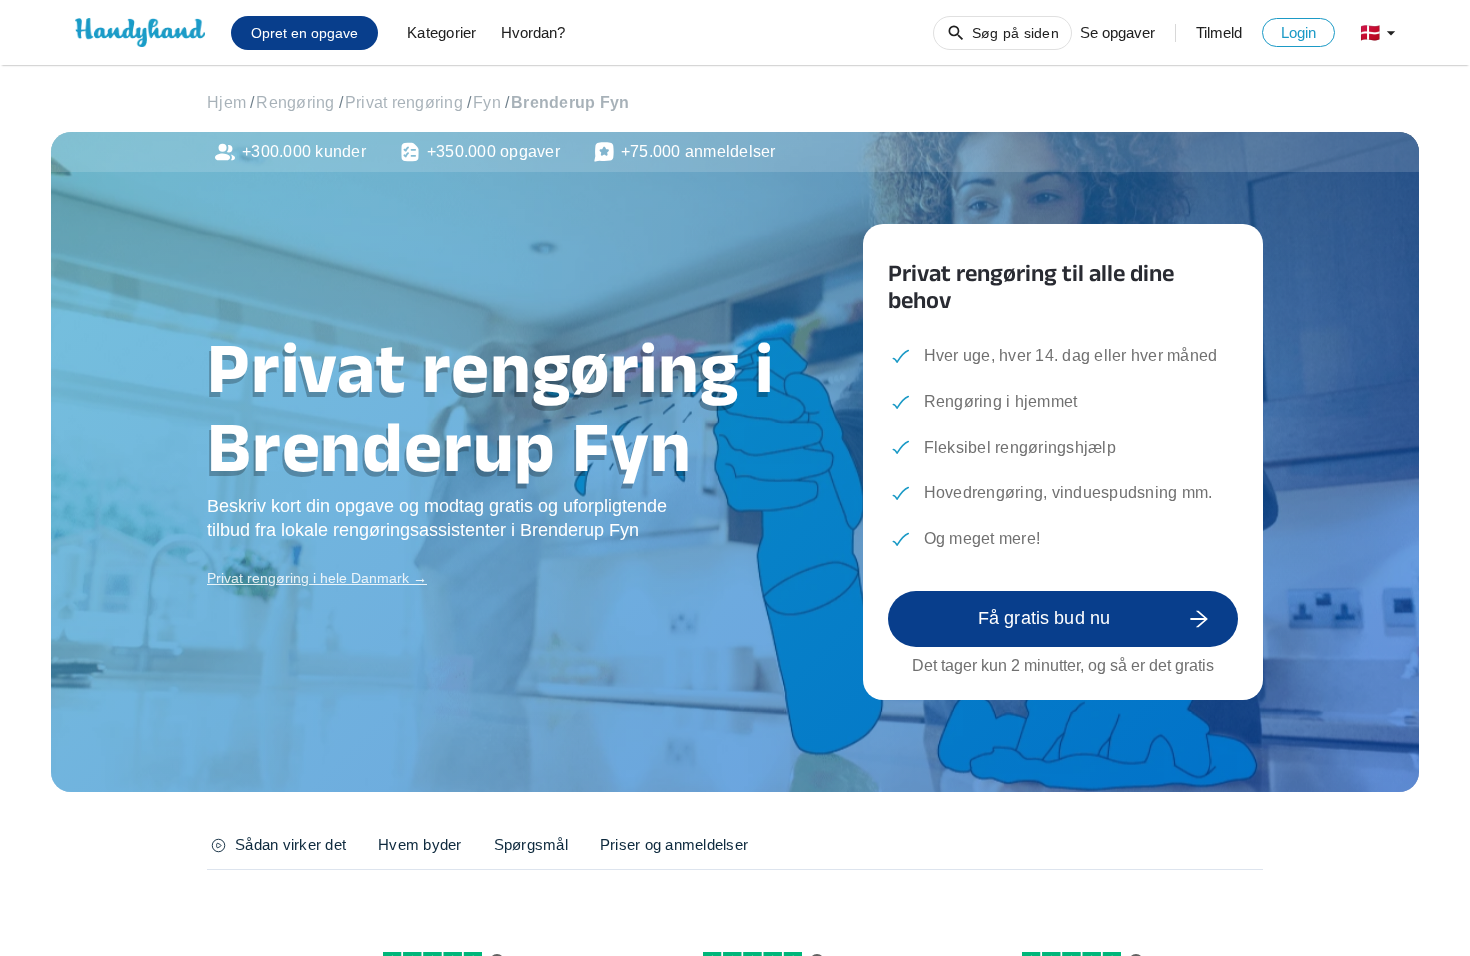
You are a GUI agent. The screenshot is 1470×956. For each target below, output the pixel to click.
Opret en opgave (304, 33)
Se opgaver (1117, 32)
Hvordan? (533, 32)
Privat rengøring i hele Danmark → (317, 578)
